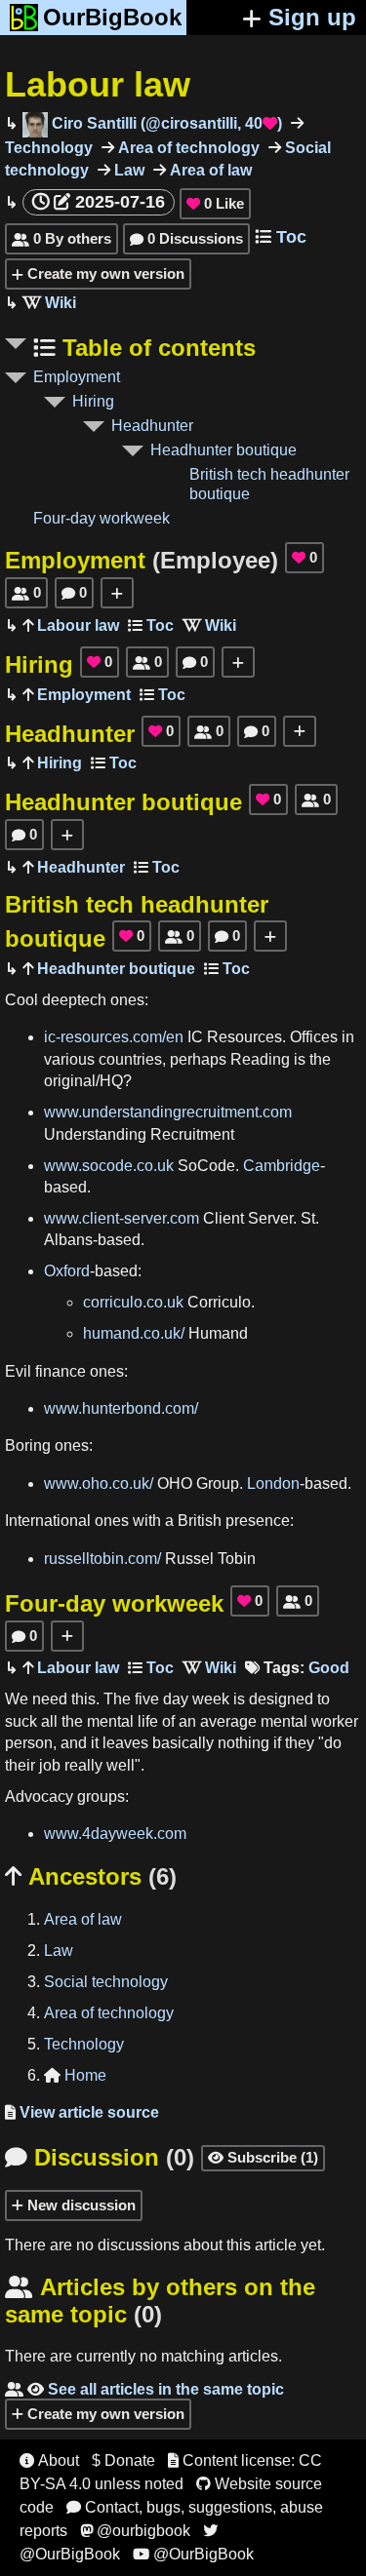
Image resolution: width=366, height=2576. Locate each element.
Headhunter (152, 426)
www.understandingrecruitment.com (168, 1112)
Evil (18, 1371)
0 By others (61, 238)
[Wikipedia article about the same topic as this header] (49, 303)
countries (130, 1059)
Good (329, 1668)
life (148, 1721)
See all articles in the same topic (144, 2389)
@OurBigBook (193, 2554)
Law (127, 170)
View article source (82, 2112)
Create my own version (104, 273)
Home (75, 2075)
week (211, 1699)
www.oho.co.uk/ (99, 1483)
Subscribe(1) (263, 2157)
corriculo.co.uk (133, 1302)
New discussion (80, 2205)
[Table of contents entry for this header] (151, 625)
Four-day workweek (102, 518)
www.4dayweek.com (115, 1834)
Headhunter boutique (224, 450)
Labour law (98, 84)
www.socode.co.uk (109, 1166)
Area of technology (187, 148)
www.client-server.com (122, 1218)
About (49, 2460)
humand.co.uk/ (134, 1333)
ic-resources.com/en (114, 1037)
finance (61, 1371)
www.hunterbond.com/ (121, 1408)
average (228, 1721)
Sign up (312, 17)
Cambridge (282, 1166)
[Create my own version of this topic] (117, 593)
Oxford (67, 1271)
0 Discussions (186, 238)
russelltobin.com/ (102, 1559)
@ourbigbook (135, 2531)
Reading (260, 1059)
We (17, 1699)
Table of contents (156, 348)
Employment (77, 377)
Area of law (209, 170)
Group (218, 1483)
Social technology (106, 1982)
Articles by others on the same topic (160, 2301)
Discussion (100, 2157)
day (176, 1699)
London (273, 1483)
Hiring (93, 401)
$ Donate (123, 2460)
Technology (84, 2044)
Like (215, 203)
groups (101, 1796)
